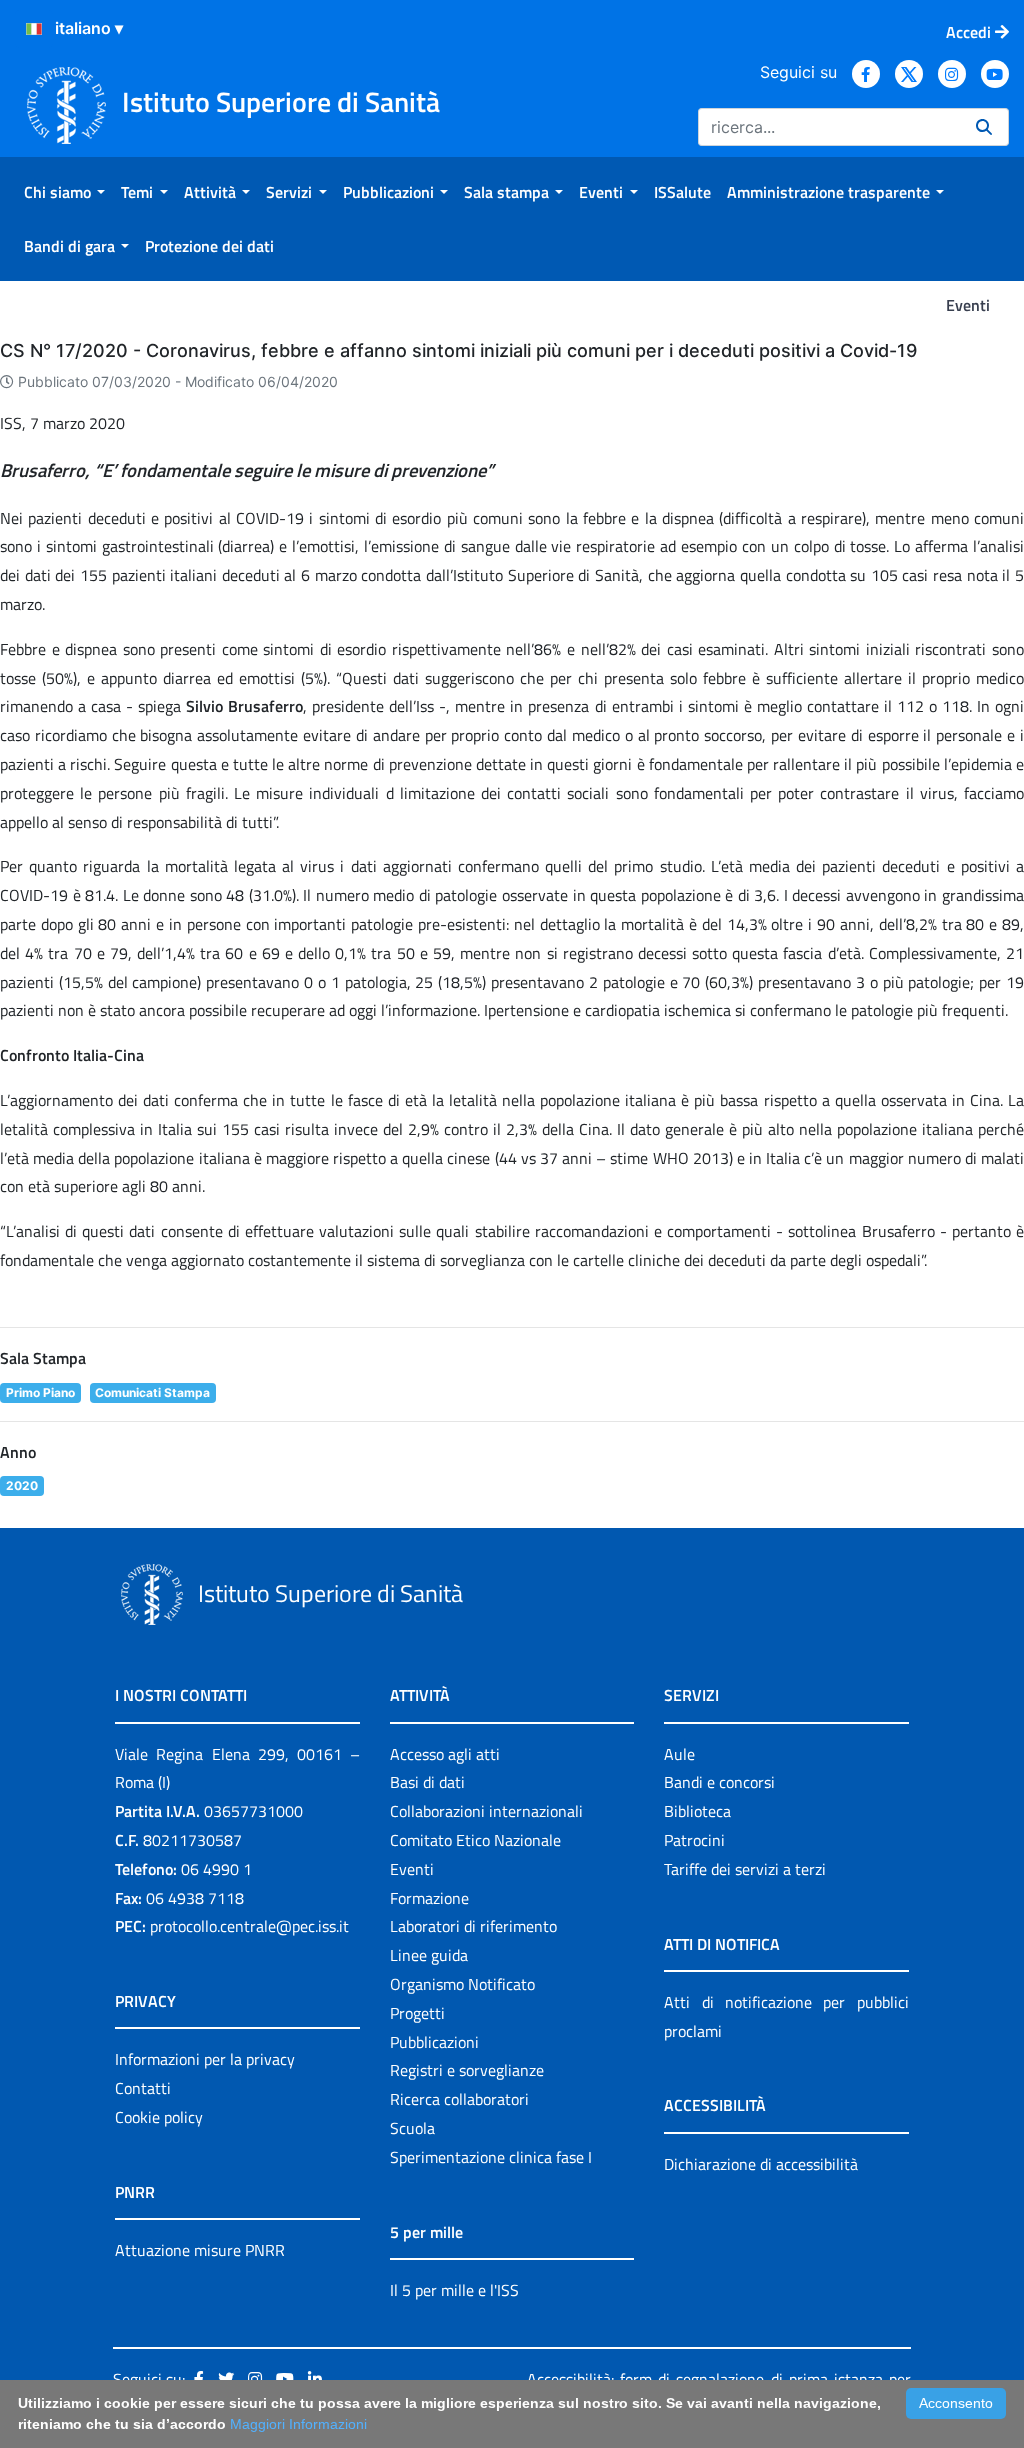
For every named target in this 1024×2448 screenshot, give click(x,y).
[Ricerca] (984, 127)
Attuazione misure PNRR (200, 2250)
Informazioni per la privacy (205, 2059)
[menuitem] (64, 192)
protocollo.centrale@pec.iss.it (249, 1926)
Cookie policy (159, 2117)
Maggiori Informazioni (298, 2424)
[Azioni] (34, 29)
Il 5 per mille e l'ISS (454, 2290)
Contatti (143, 2088)
